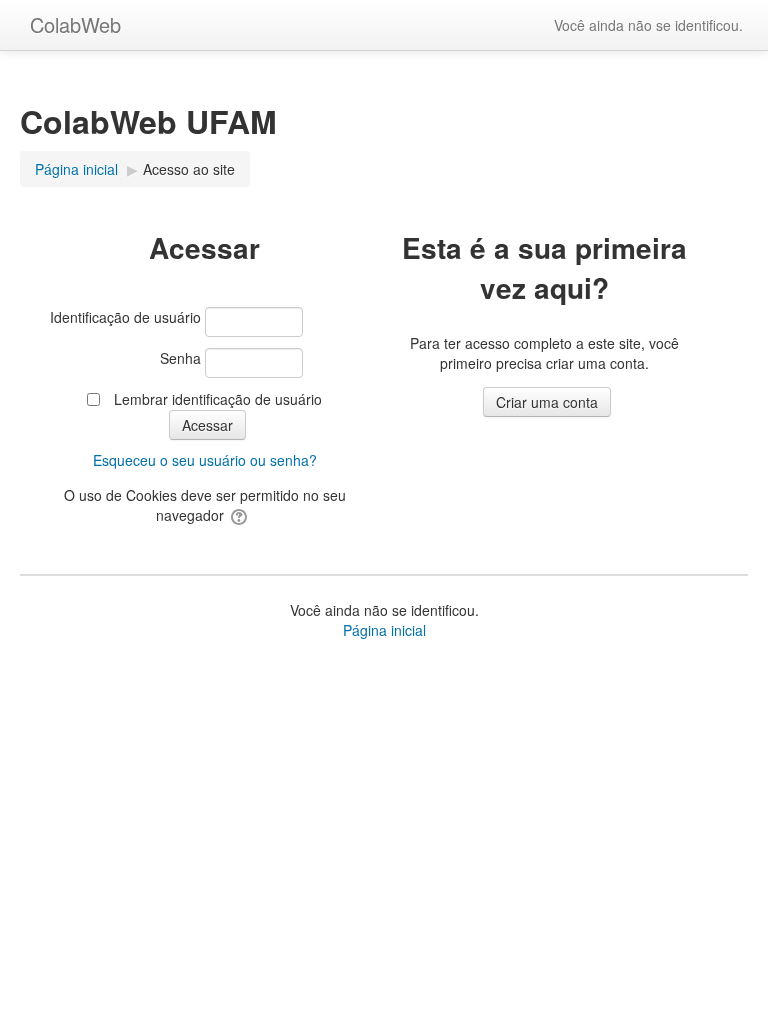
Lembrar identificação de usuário (218, 399)
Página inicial (384, 630)
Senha (180, 358)
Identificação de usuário (125, 317)
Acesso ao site (189, 169)
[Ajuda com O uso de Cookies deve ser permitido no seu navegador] (240, 515)
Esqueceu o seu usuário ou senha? (205, 460)
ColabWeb (75, 24)
